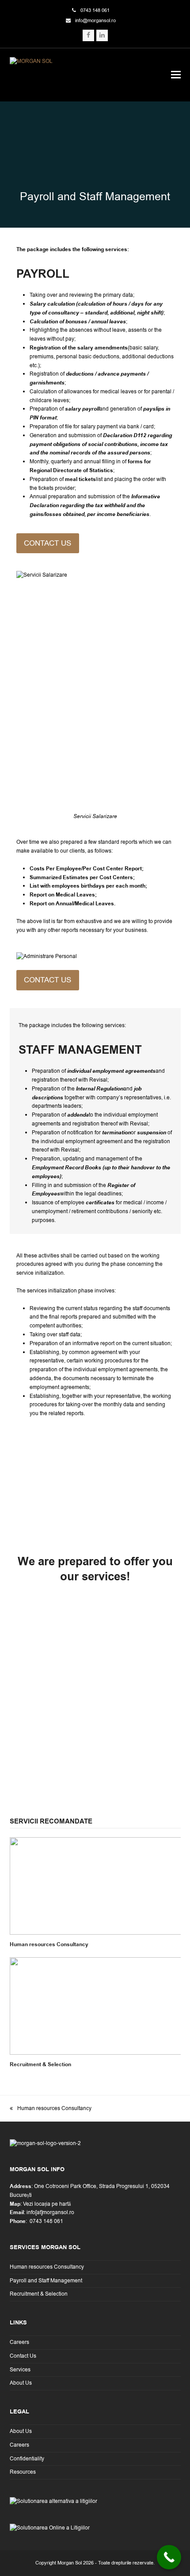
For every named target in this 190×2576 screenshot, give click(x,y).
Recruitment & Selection (40, 2065)
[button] (176, 75)
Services (20, 2370)
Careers (19, 2342)
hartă (65, 2204)
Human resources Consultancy (49, 1945)
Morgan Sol (70, 2563)
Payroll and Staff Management (46, 2281)
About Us (21, 2383)
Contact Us (23, 2356)
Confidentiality (27, 2459)
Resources (23, 2472)
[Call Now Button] (169, 2557)
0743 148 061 (95, 10)
